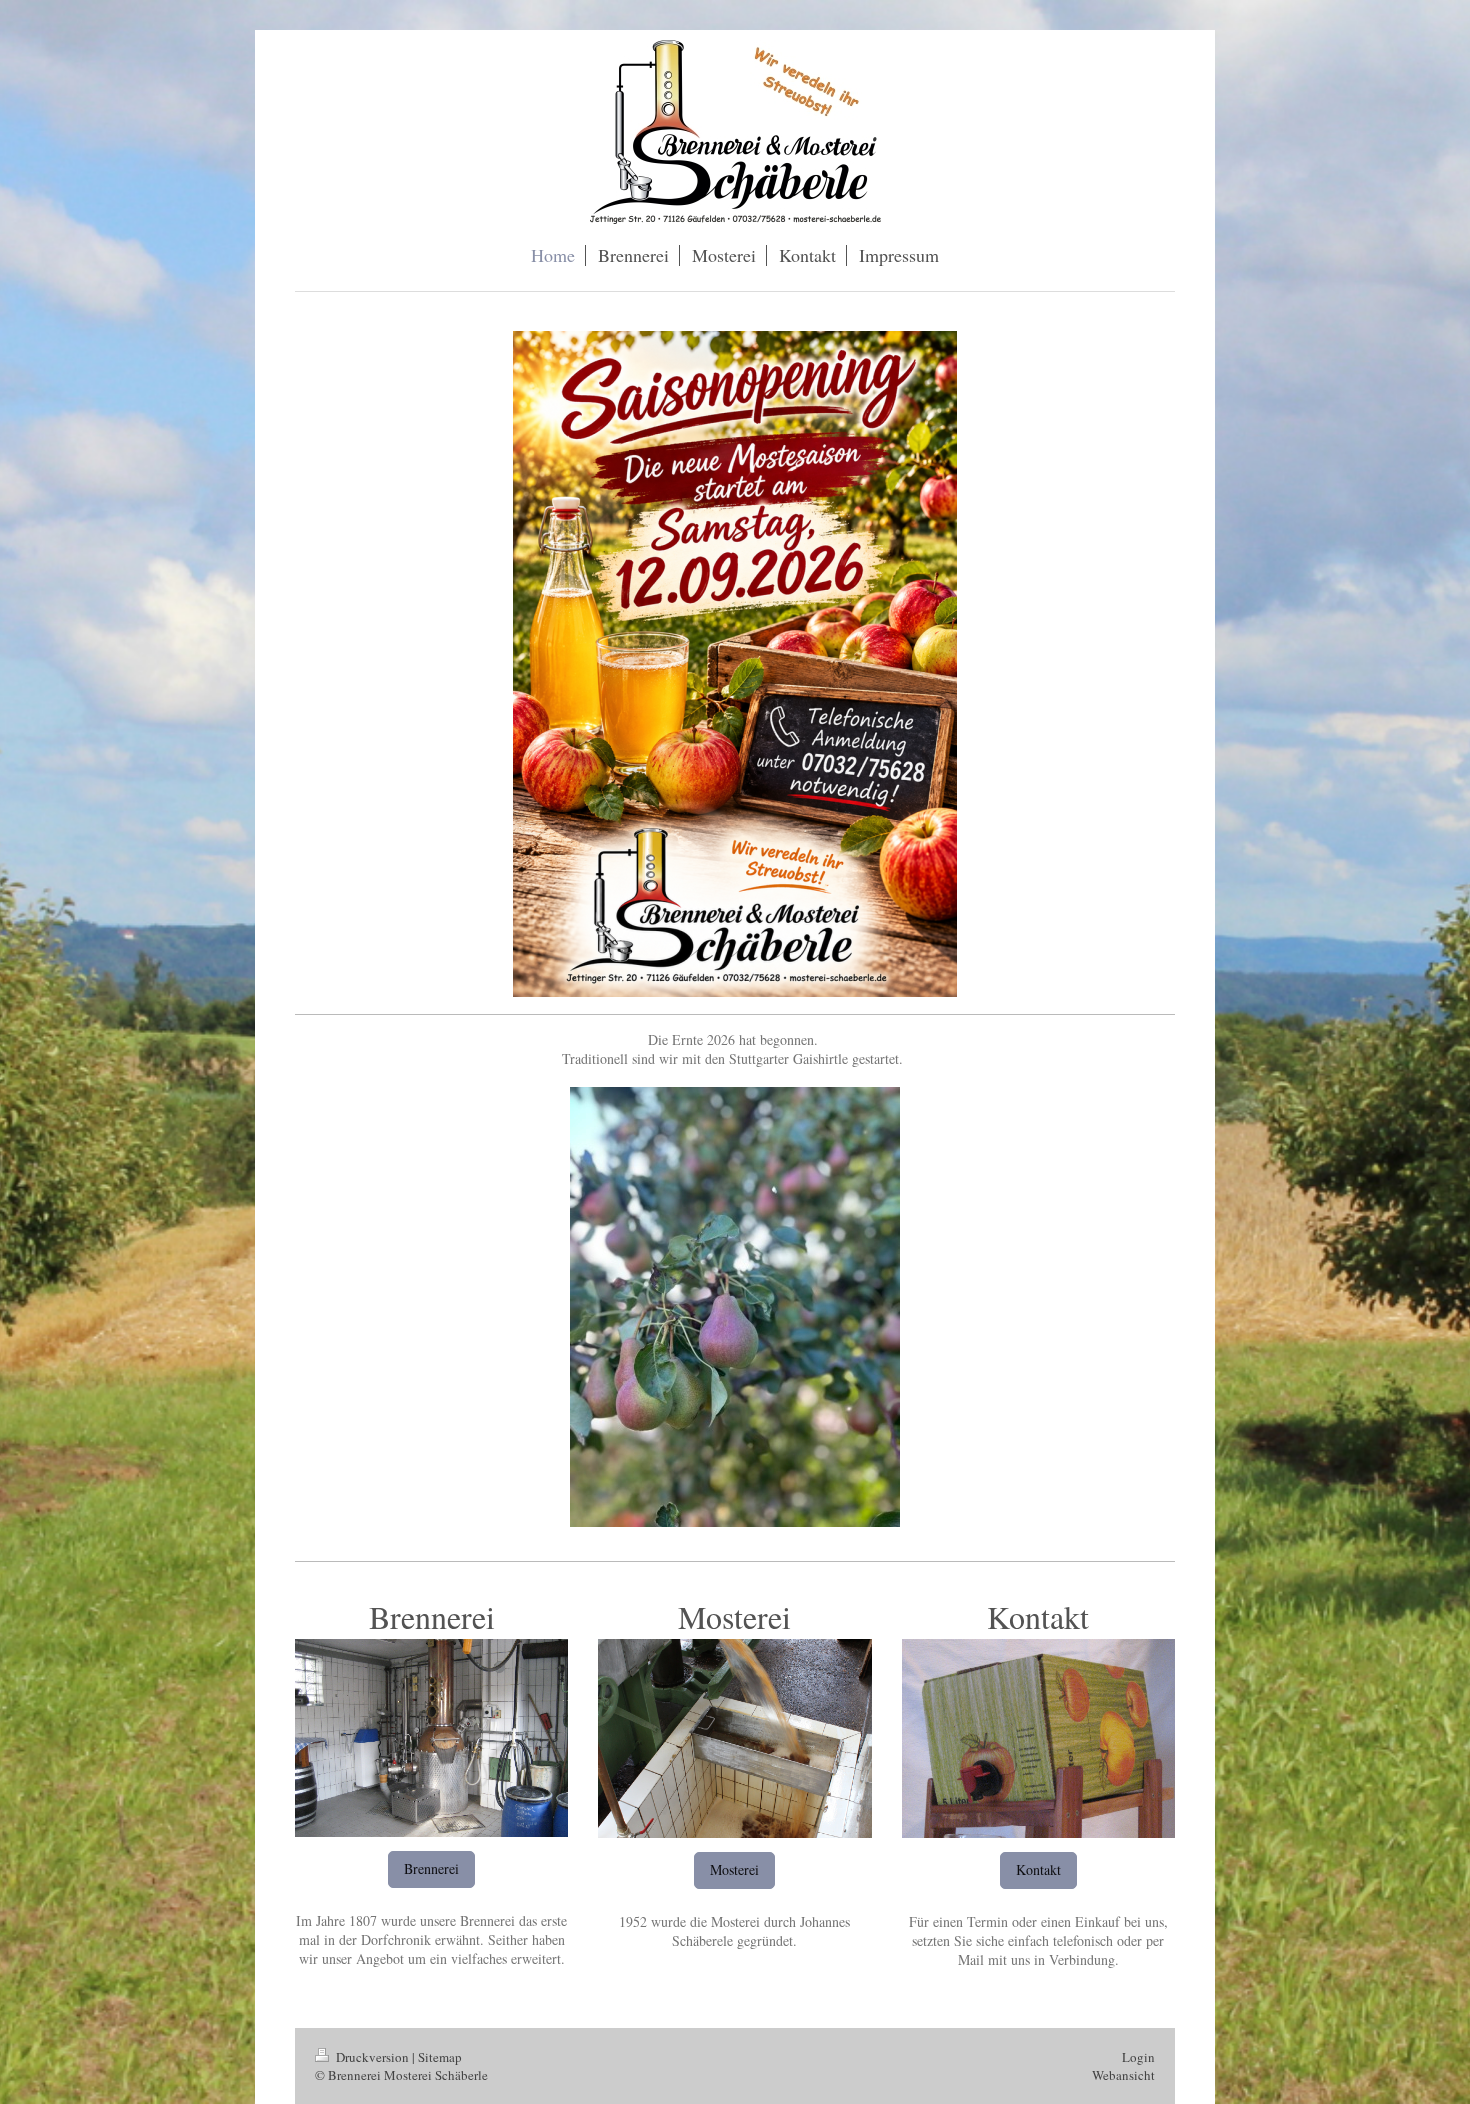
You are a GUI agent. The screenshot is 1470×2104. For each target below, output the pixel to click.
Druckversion (372, 2057)
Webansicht (1123, 2075)
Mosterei (734, 1869)
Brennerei (431, 1868)
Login (1138, 2057)
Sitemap (440, 2057)
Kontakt (1038, 1869)
